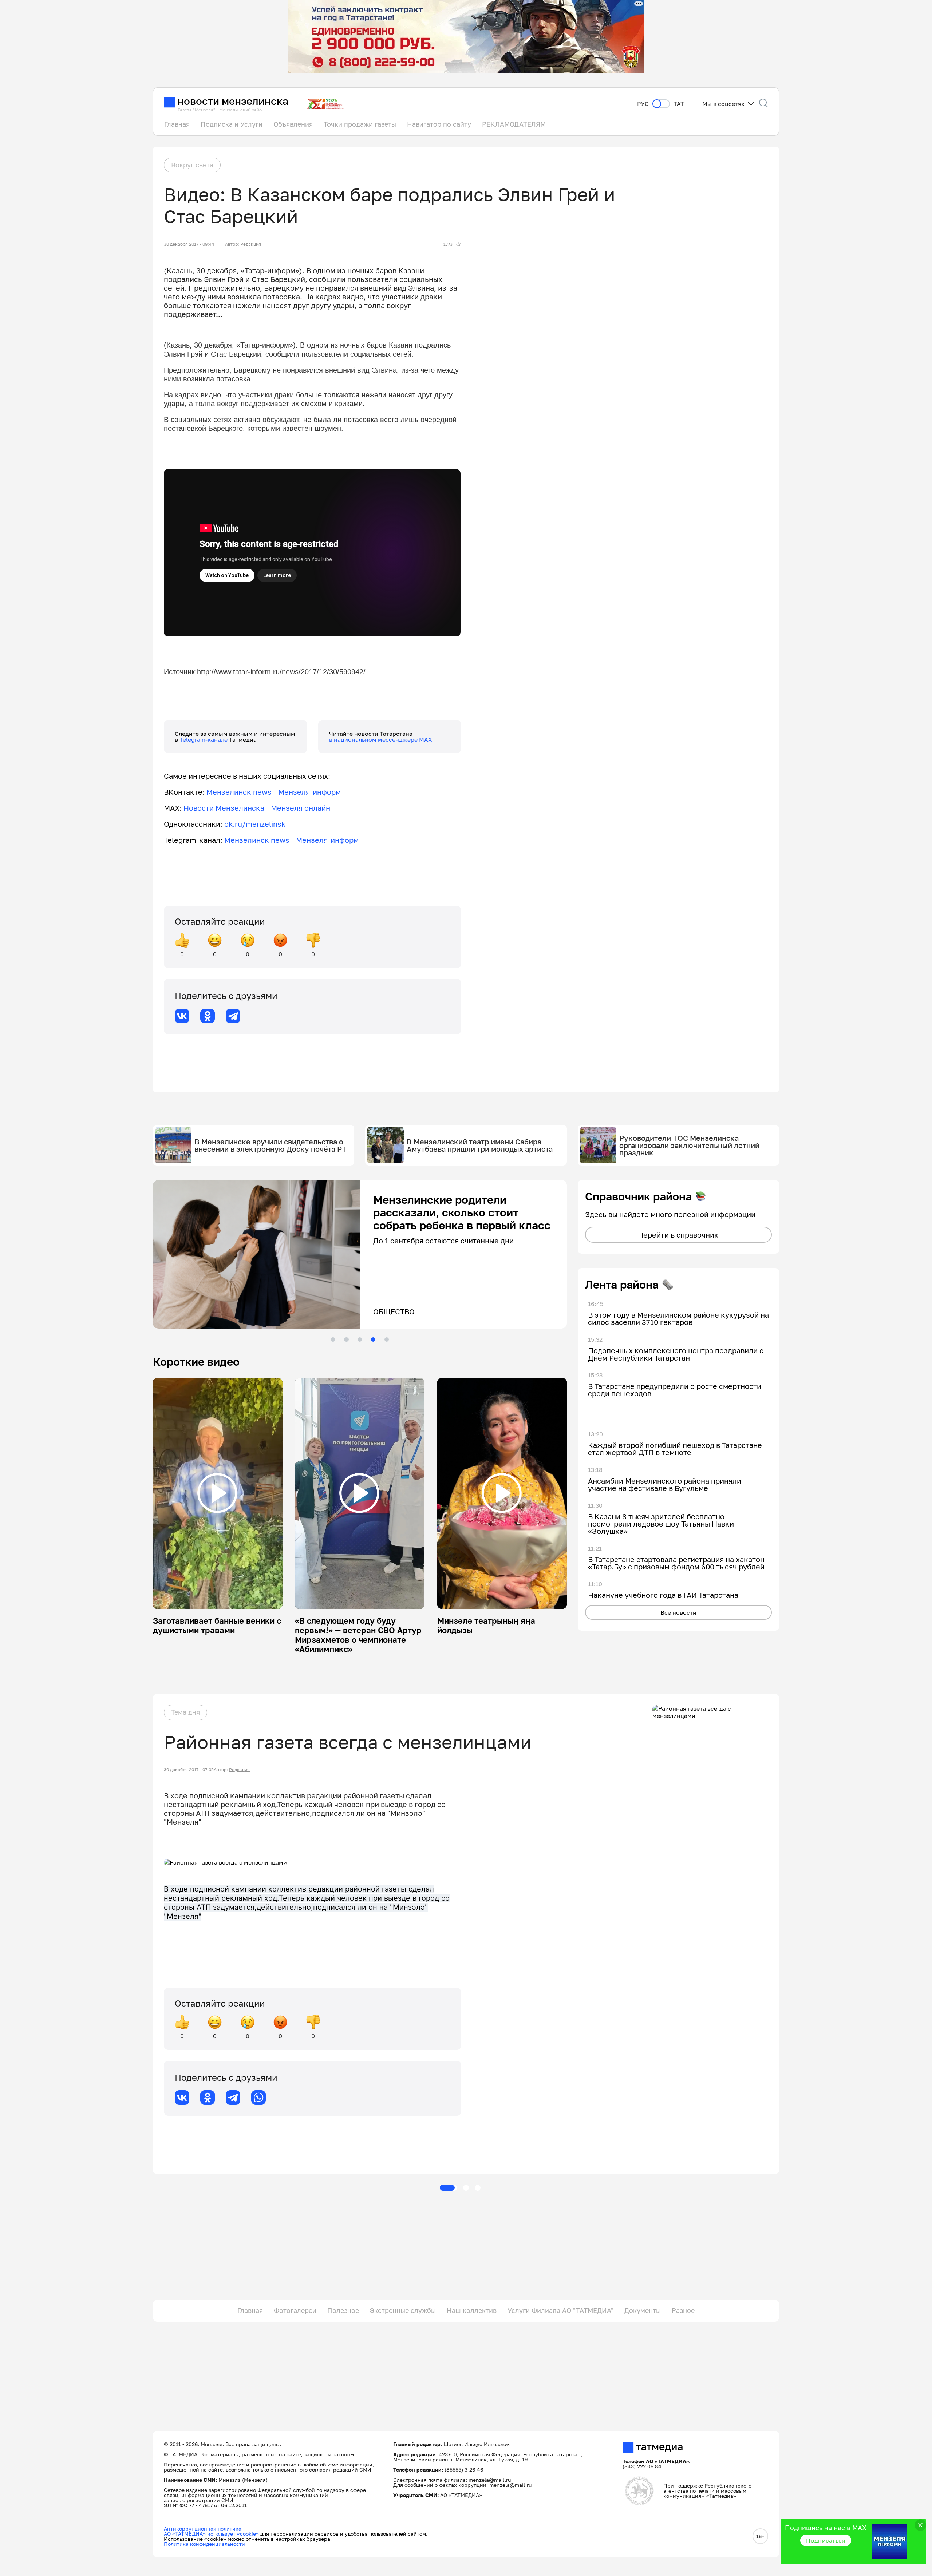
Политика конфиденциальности (204, 2544)
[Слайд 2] (346, 1339)
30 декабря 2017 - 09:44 (189, 244)
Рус (643, 104)
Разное (683, 2310)
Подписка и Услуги (232, 124)
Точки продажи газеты (360, 124)
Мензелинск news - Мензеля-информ (274, 792)
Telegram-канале (204, 739)
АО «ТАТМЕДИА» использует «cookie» (211, 2534)
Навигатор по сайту (439, 124)
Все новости (678, 1612)
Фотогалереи (295, 2310)
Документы (643, 2310)
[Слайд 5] (387, 1339)
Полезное (343, 2310)
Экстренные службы (403, 2310)
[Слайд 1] (333, 1339)
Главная (177, 124)
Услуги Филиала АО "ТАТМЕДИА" (560, 2310)
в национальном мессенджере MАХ (381, 739)
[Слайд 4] (373, 1339)
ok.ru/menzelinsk (255, 824)
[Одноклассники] (208, 1016)
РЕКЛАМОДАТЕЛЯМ (514, 124)
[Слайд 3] (360, 1339)
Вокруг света (192, 165)
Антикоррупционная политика (203, 2529)
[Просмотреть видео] (217, 1493)
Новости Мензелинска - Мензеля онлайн (257, 808)
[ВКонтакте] (182, 1016)
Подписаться (826, 2540)
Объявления (293, 124)
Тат (679, 104)
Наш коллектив (472, 2310)
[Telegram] (233, 1016)
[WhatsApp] (258, 2097)
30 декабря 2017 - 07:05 (189, 1770)
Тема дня (185, 1712)
